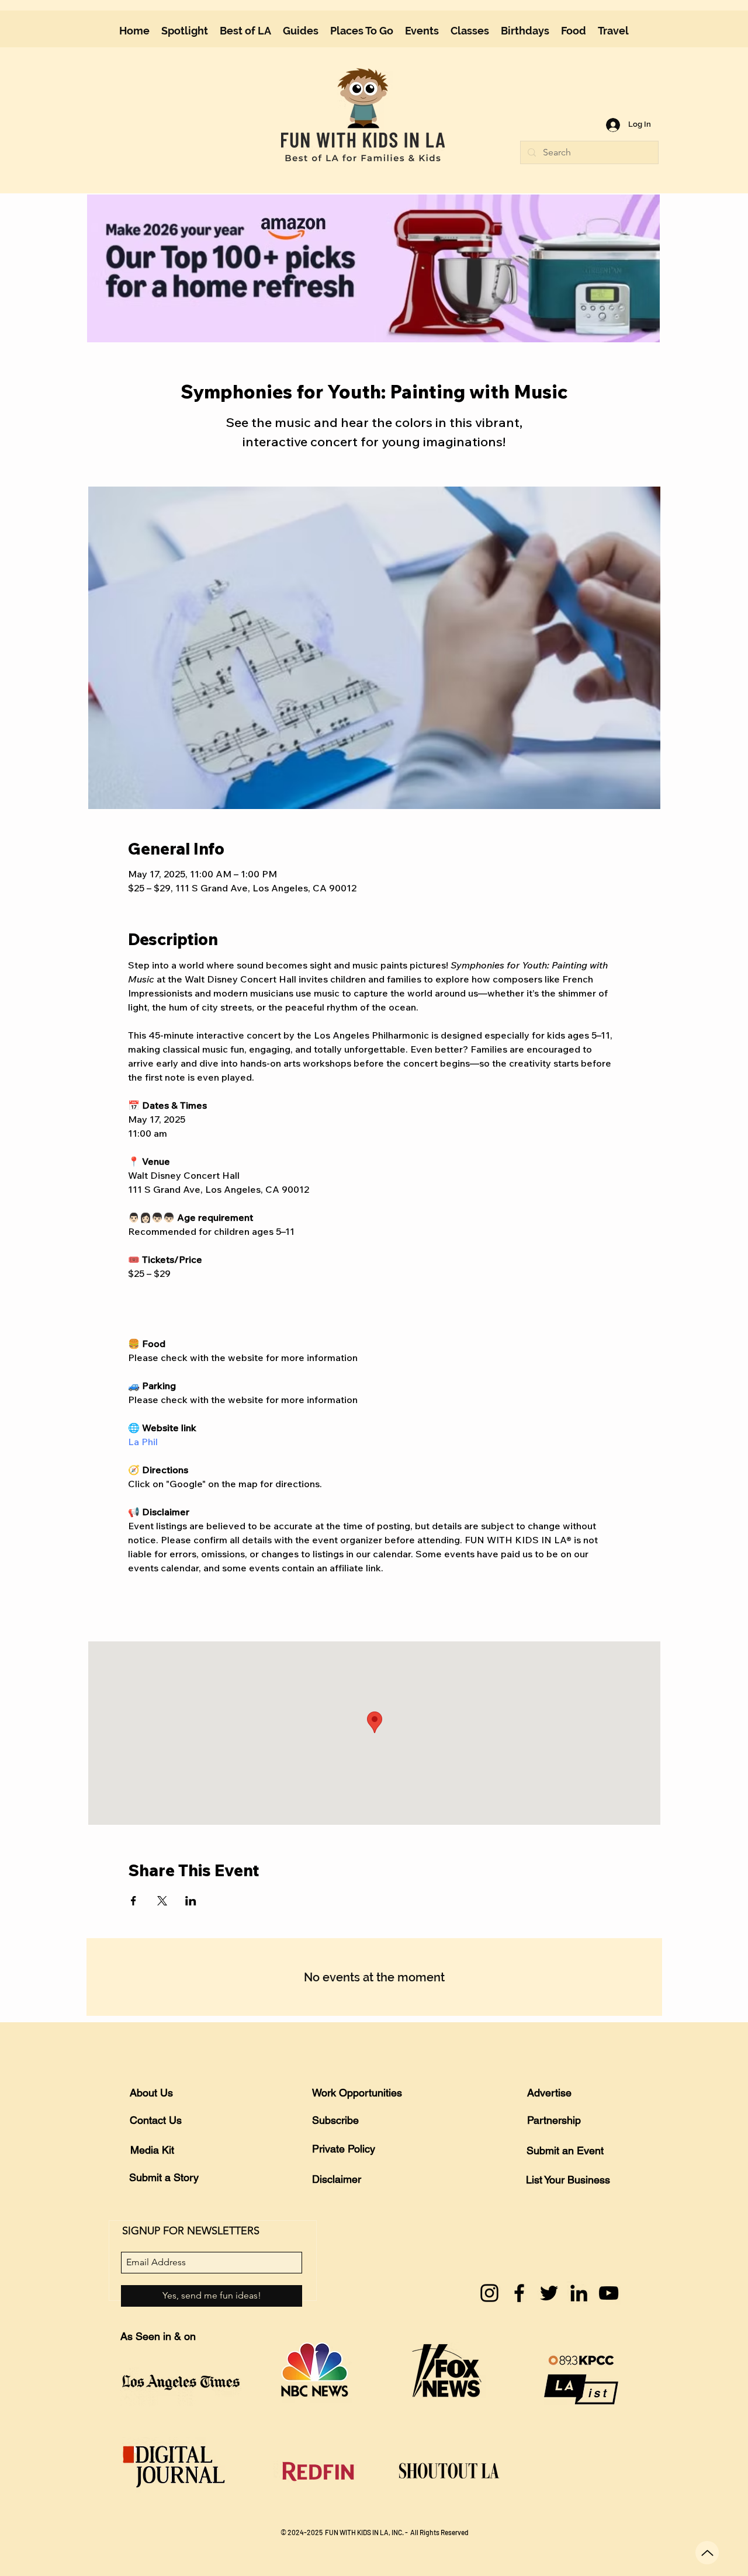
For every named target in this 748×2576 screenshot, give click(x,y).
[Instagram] (489, 2293)
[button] (301, 31)
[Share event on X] (162, 1901)
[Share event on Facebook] (134, 1901)
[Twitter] (549, 2293)
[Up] (707, 2553)
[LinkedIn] (579, 2293)
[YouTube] (609, 2293)
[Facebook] (519, 2293)
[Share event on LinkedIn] (191, 1901)
